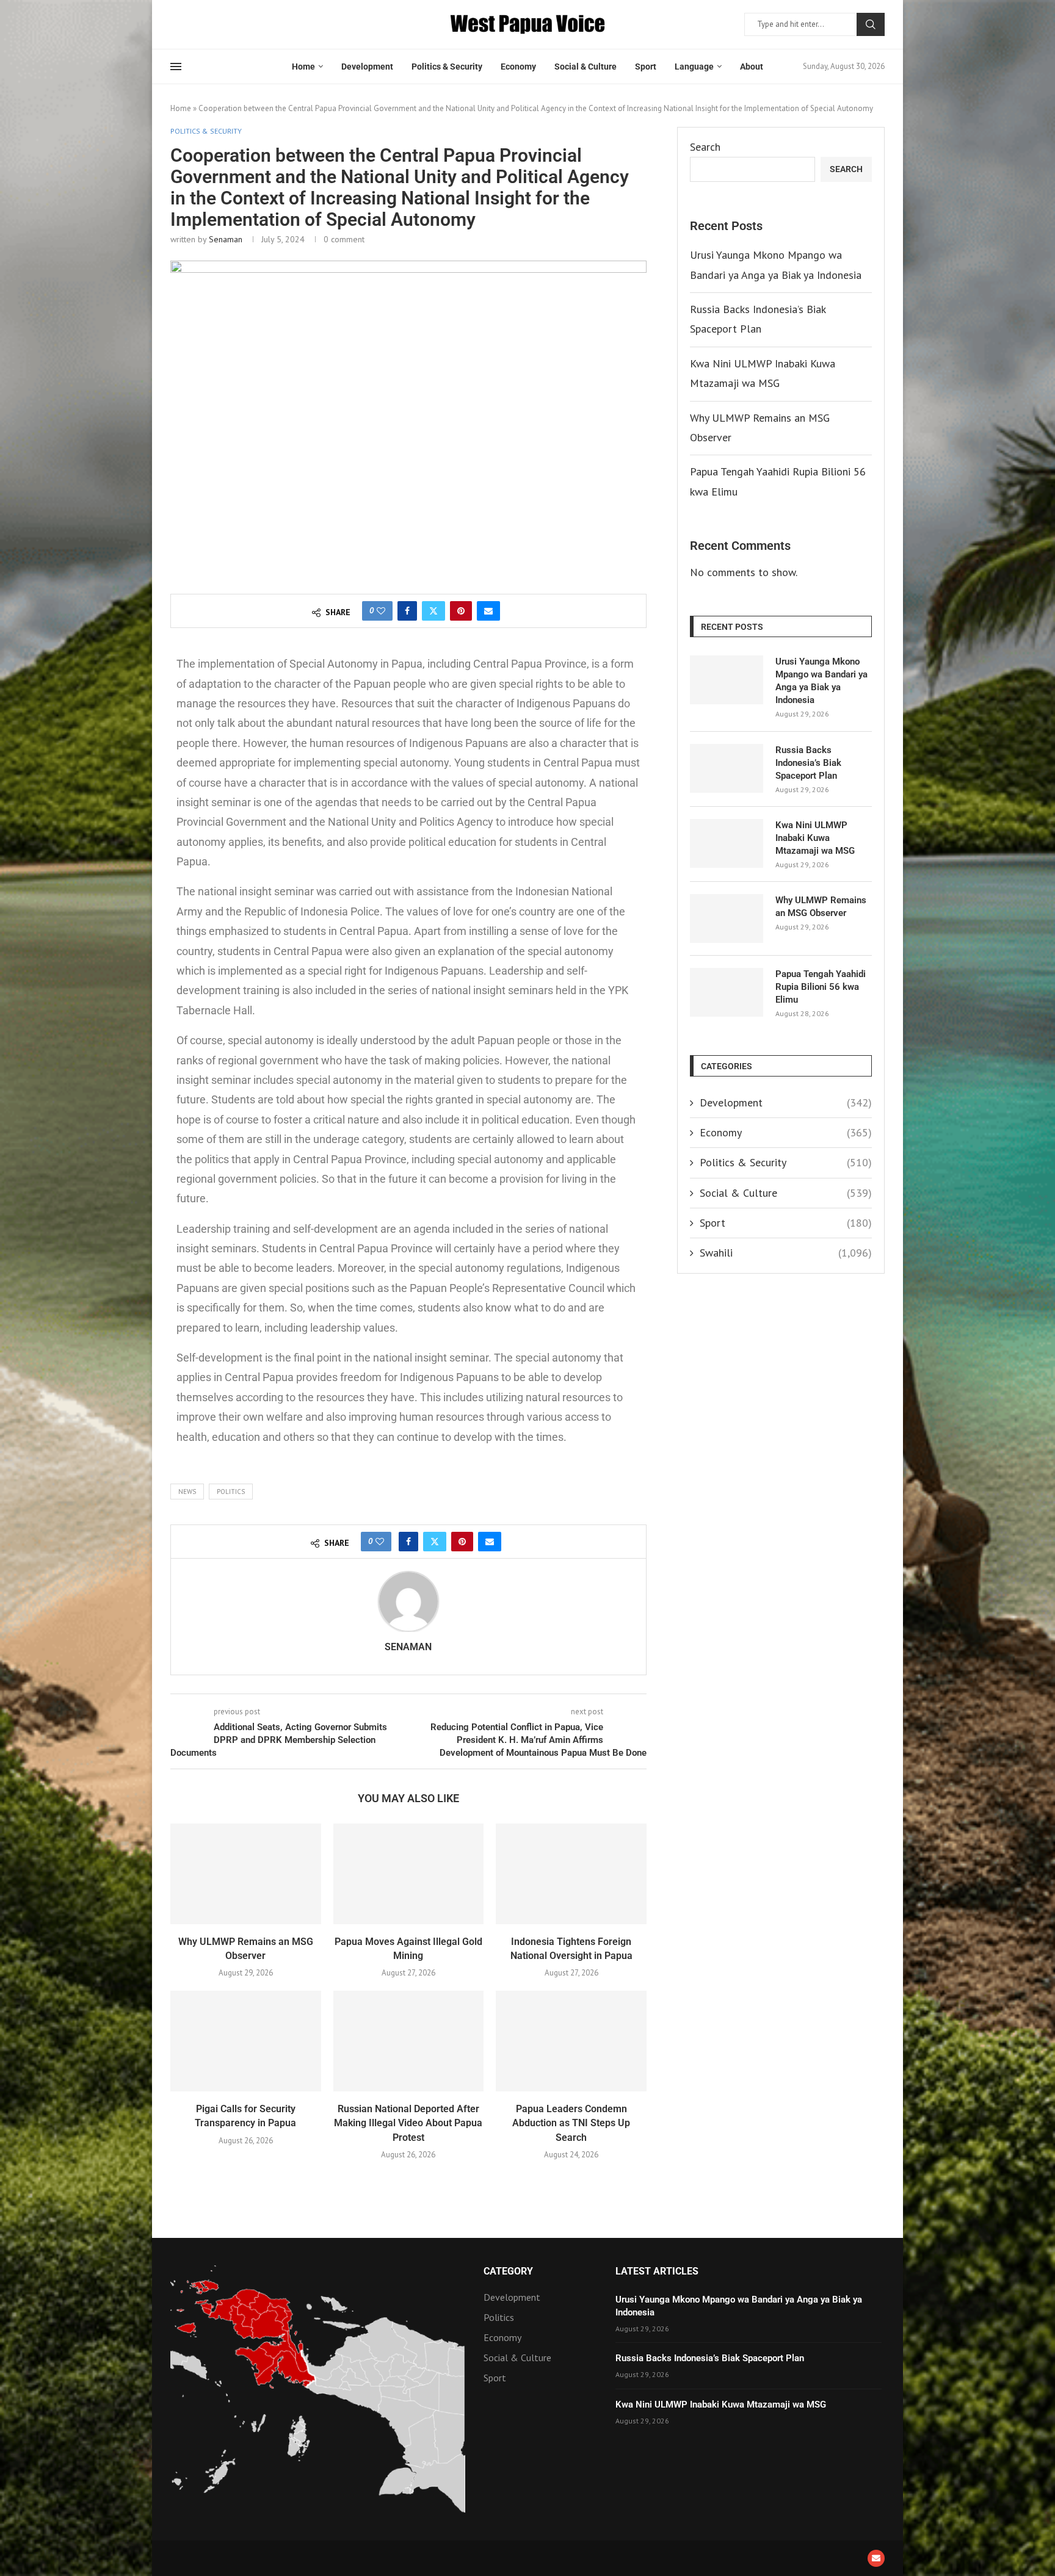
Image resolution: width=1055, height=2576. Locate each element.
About (752, 67)
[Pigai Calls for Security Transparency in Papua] (246, 2041)
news (187, 1492)
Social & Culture (586, 67)
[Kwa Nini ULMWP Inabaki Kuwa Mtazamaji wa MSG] (727, 843)
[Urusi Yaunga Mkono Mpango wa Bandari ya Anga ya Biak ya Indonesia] (727, 680)
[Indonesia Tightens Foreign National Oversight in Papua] (571, 1874)
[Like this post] (381, 611)
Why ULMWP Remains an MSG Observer (821, 907)
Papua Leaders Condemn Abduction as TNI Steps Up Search (571, 2123)
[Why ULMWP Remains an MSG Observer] (246, 1874)
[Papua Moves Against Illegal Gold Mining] (409, 1874)
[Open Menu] (176, 67)
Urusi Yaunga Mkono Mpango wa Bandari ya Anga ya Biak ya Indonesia (821, 681)
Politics (231, 1492)
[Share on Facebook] (407, 611)
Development (367, 67)
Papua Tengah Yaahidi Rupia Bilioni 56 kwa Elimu (821, 987)
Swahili (786, 1253)
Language (694, 67)
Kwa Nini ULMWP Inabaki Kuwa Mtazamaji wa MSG (815, 838)
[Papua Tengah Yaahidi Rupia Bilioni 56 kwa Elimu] (727, 992)
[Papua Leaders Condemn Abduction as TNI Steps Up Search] (571, 2041)
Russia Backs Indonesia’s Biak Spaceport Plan (808, 763)
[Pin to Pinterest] (461, 611)
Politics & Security (447, 67)
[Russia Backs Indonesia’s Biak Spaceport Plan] (727, 768)
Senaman (226, 239)
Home (303, 67)
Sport (646, 67)
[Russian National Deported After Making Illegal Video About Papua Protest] (409, 2041)
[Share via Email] (488, 611)
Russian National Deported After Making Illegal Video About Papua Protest (408, 2123)
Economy (518, 67)
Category (508, 2271)
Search (871, 24)
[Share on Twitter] (433, 611)
